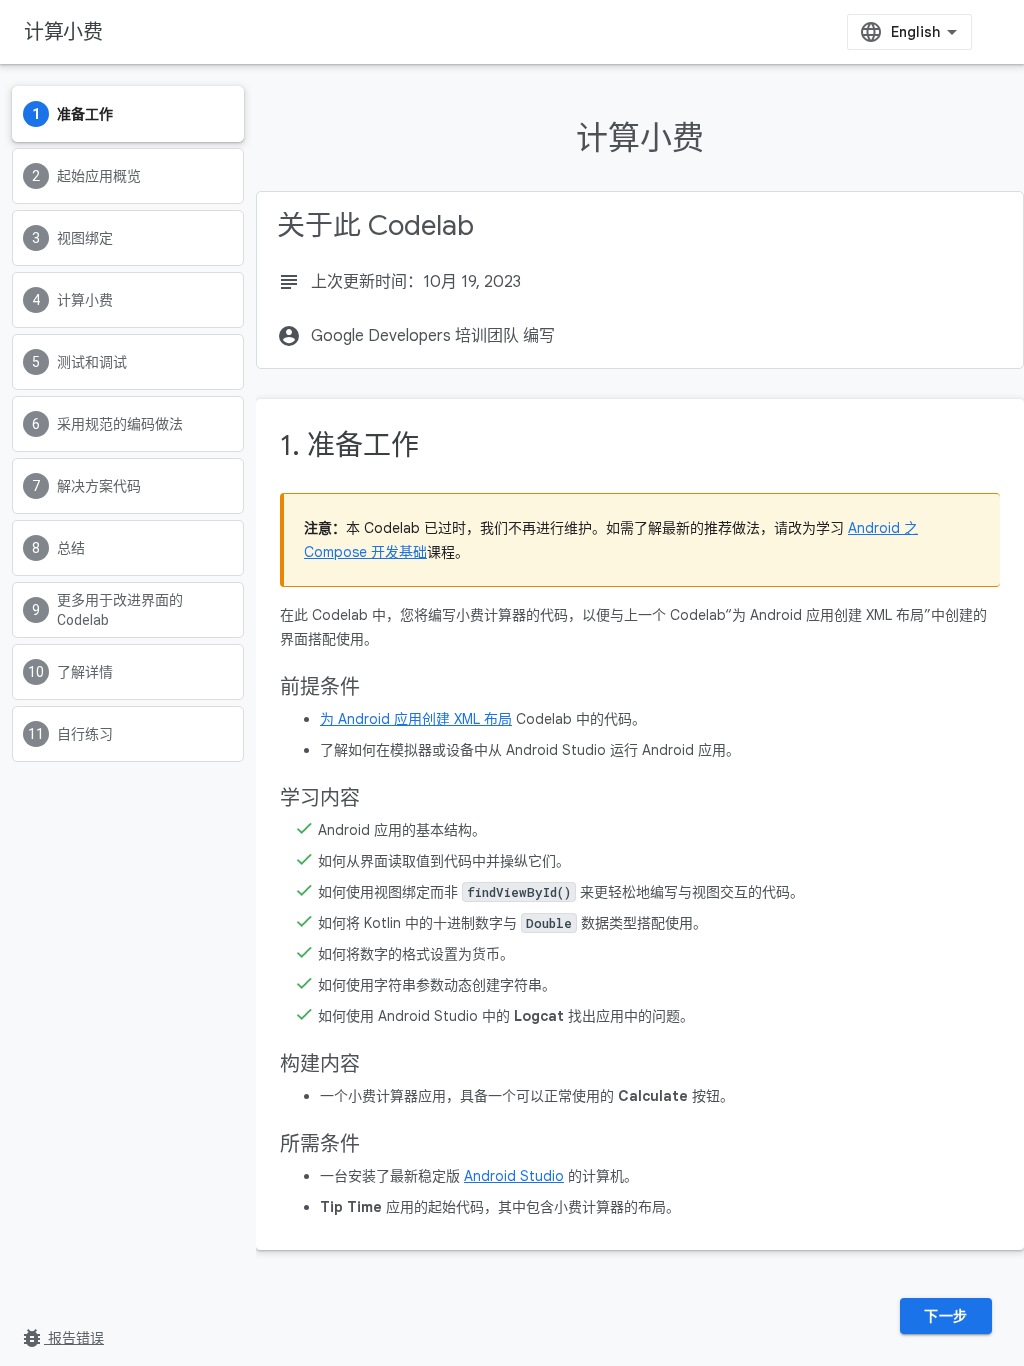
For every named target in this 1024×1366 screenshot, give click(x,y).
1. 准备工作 (349, 445)
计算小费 (63, 32)
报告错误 (62, 1338)
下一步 (946, 1316)
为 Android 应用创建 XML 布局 (416, 719)
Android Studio (514, 1176)
